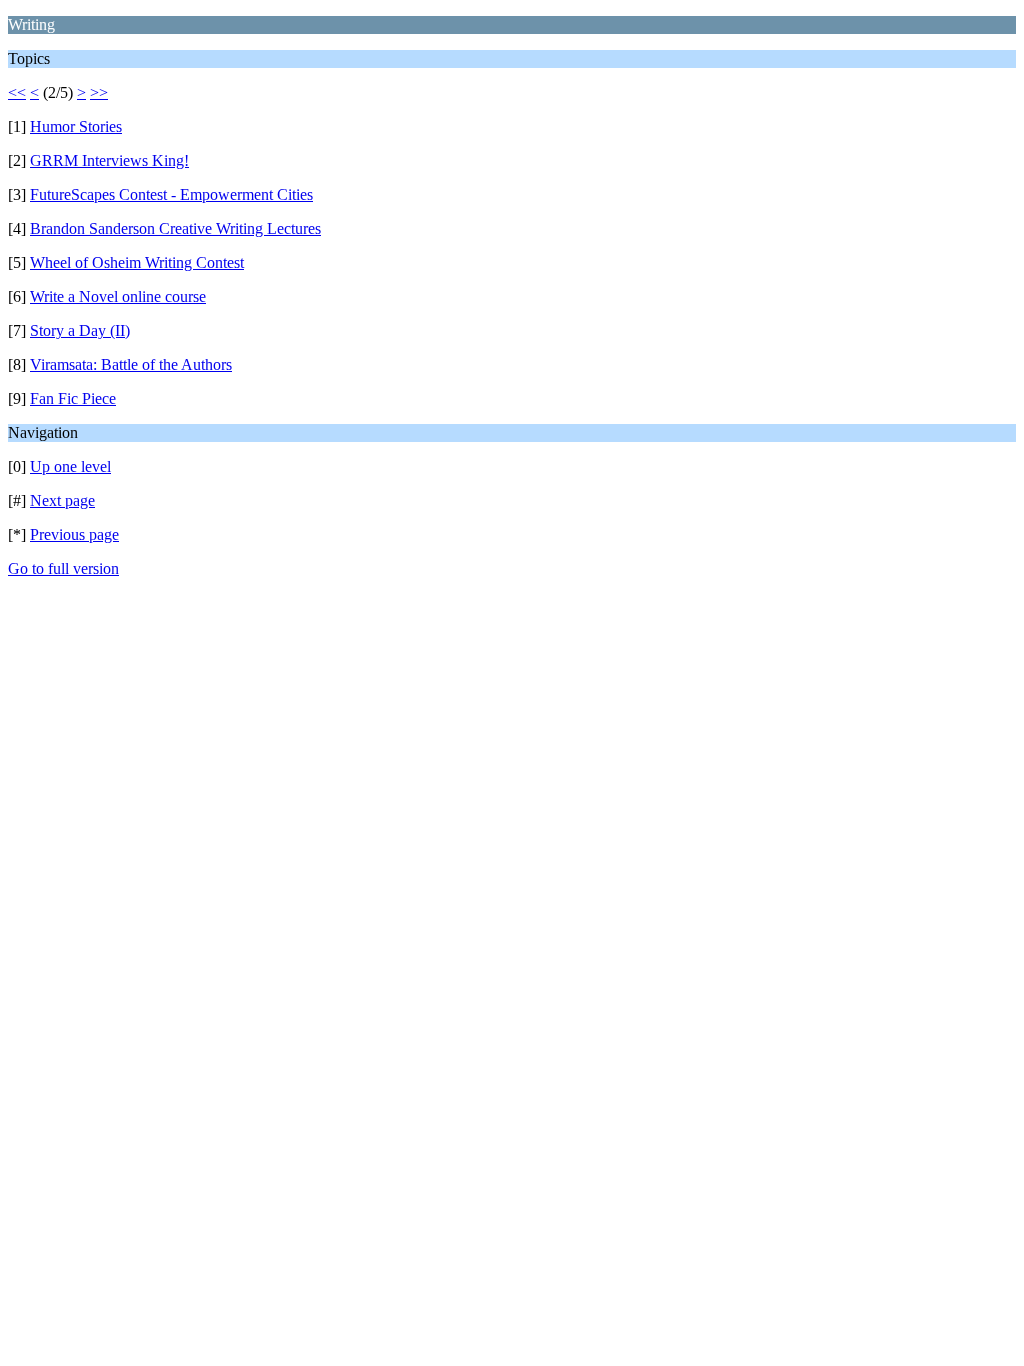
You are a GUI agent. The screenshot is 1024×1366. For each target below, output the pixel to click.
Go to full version (63, 568)
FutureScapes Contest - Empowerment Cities (171, 194)
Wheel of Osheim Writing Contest (137, 262)
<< (17, 92)
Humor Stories (76, 126)
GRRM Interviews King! (109, 160)
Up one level (70, 466)
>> (99, 92)
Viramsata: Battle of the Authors (131, 364)
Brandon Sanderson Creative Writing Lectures (175, 228)
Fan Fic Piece (73, 398)
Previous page (74, 534)
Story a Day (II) (80, 330)
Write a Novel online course (118, 296)
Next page (62, 500)
